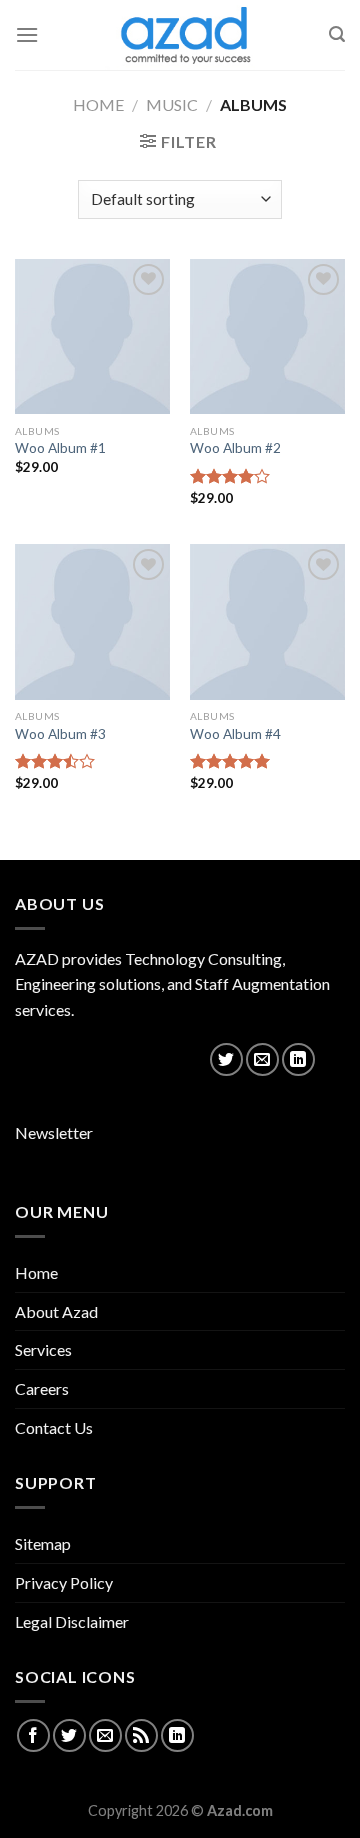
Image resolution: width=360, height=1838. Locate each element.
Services (43, 1349)
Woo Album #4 (235, 734)
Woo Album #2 (235, 448)
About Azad (56, 1311)
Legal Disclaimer (72, 1621)
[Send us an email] (262, 1059)
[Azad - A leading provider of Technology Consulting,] (180, 35)
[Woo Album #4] (267, 621)
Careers (42, 1388)
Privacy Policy (64, 1582)
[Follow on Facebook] (33, 1735)
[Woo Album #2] (267, 336)
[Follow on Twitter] (226, 1059)
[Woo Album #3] (92, 621)
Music (172, 104)
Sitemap (43, 1543)
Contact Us (54, 1427)
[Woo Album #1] (92, 336)
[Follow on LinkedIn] (298, 1059)
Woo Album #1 (60, 448)
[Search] (337, 34)
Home (98, 104)
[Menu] (27, 34)
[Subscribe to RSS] (141, 1735)
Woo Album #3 (60, 734)
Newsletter (54, 1132)
